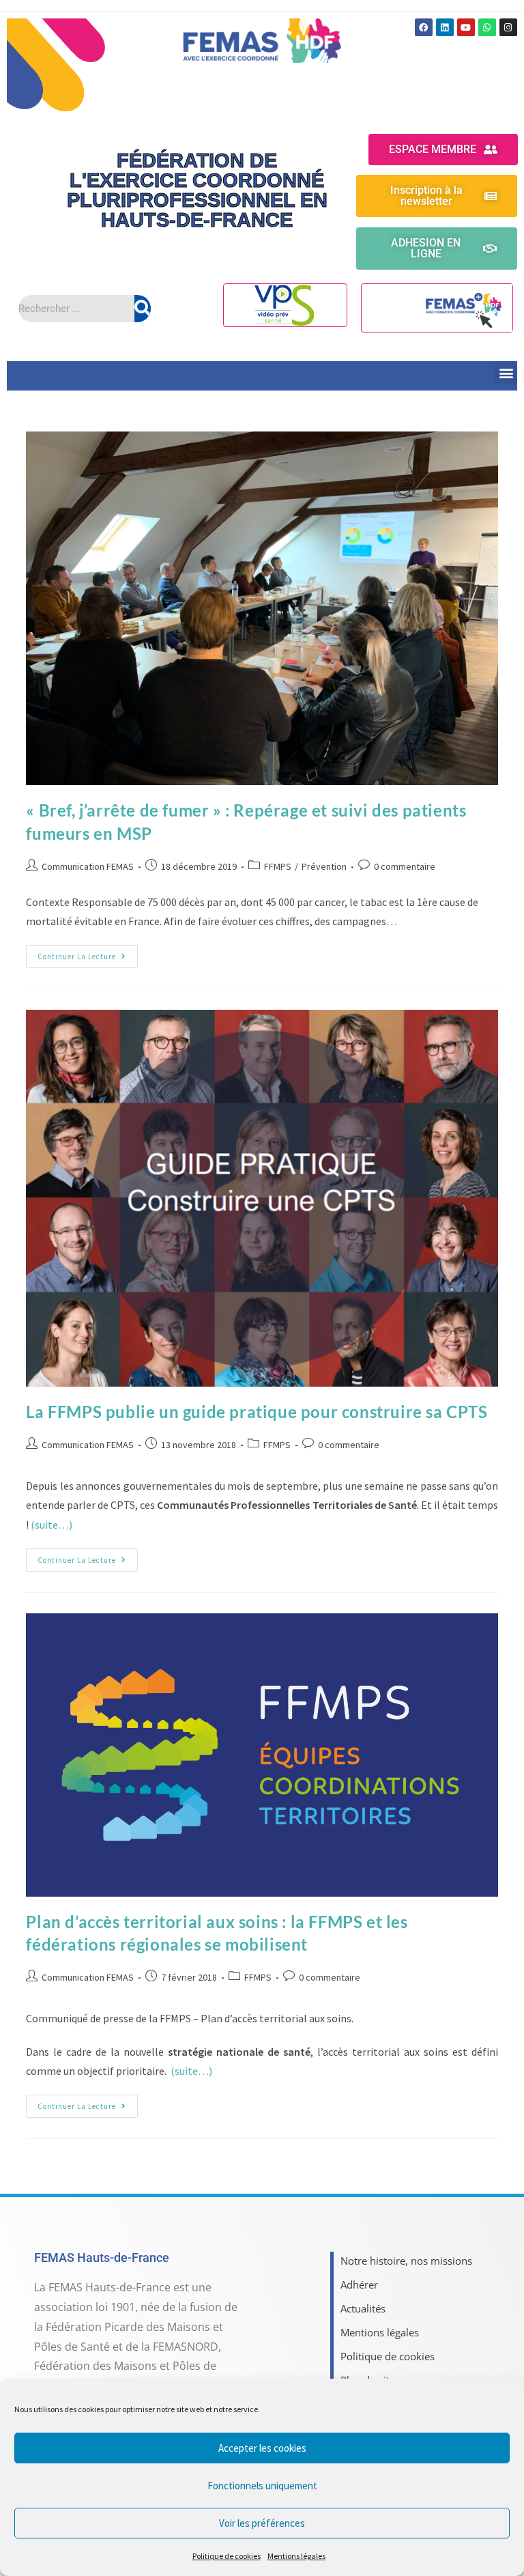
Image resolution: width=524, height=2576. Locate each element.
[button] (506, 372)
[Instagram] (508, 27)
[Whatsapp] (487, 27)
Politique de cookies (227, 2556)
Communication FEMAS (88, 866)
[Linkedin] (445, 27)
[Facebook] (424, 27)
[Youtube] (466, 27)
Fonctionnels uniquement (262, 2486)
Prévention (324, 866)
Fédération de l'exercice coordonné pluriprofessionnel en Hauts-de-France (197, 190)
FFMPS (278, 866)
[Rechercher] (143, 309)
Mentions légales (296, 2556)
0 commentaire (405, 866)
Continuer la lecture (88, 953)
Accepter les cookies (262, 2448)
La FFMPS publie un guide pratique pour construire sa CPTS (257, 1412)
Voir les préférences (262, 2523)
